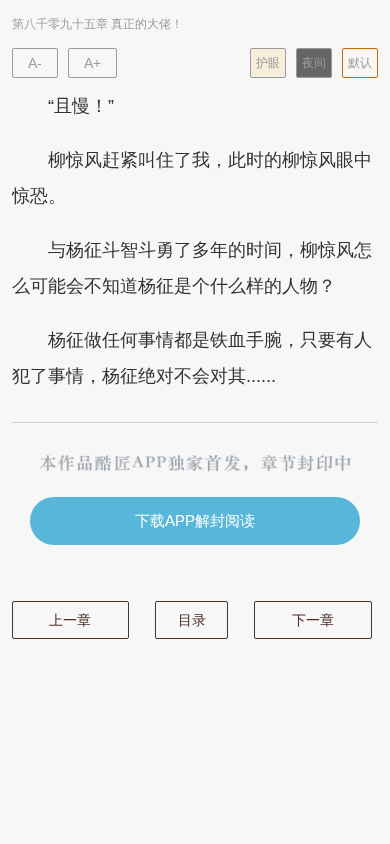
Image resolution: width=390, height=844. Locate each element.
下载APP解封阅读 (195, 520)
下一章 (313, 620)
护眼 (268, 63)
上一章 (70, 620)
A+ (92, 63)
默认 (360, 63)
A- (35, 63)
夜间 (314, 63)
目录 (192, 620)
